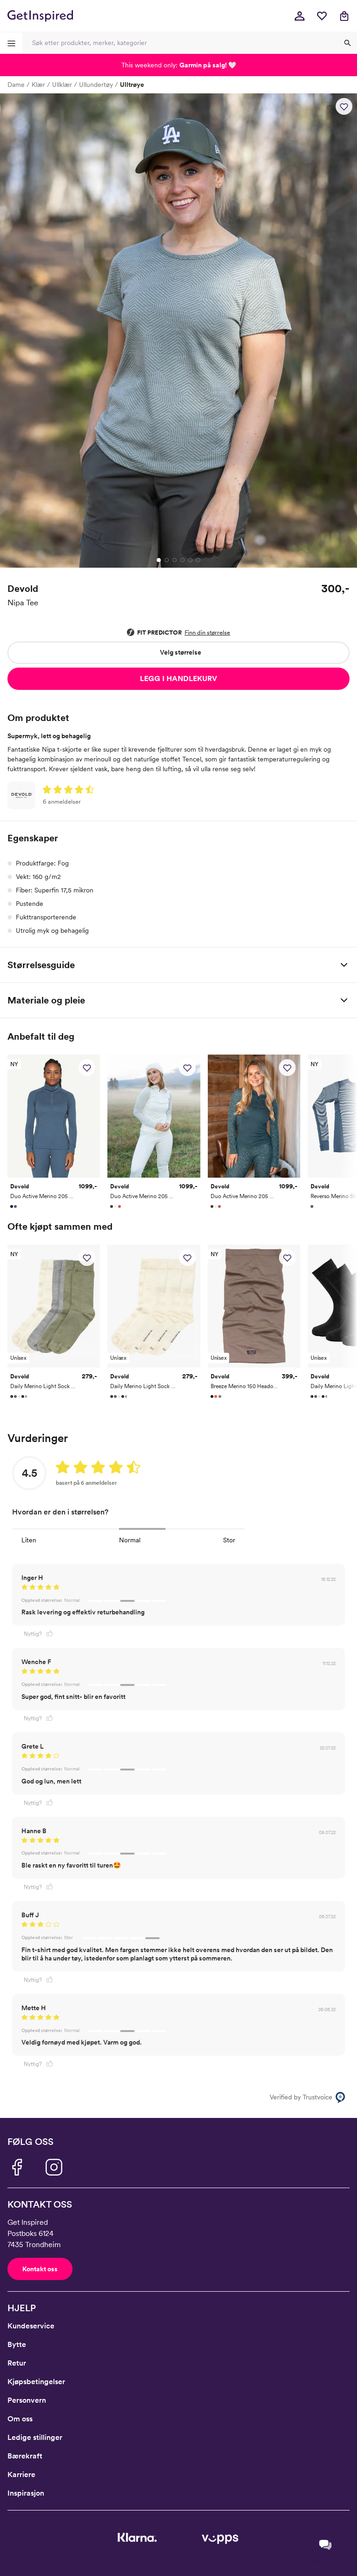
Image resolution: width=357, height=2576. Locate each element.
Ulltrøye (132, 85)
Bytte (17, 2344)
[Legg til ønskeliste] (344, 106)
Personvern (27, 2400)
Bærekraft (25, 2456)
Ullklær (62, 85)
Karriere (21, 2474)
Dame (16, 85)
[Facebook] (17, 2167)
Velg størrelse (181, 652)
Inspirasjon (26, 2493)
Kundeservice (31, 2326)
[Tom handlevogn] (344, 16)
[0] (322, 16)
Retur (17, 2363)
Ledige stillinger (35, 2437)
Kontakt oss (40, 2269)
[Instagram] (54, 2167)
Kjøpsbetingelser (36, 2382)
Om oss (20, 2419)
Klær (38, 85)
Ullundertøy (96, 85)
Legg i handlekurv (178, 678)
